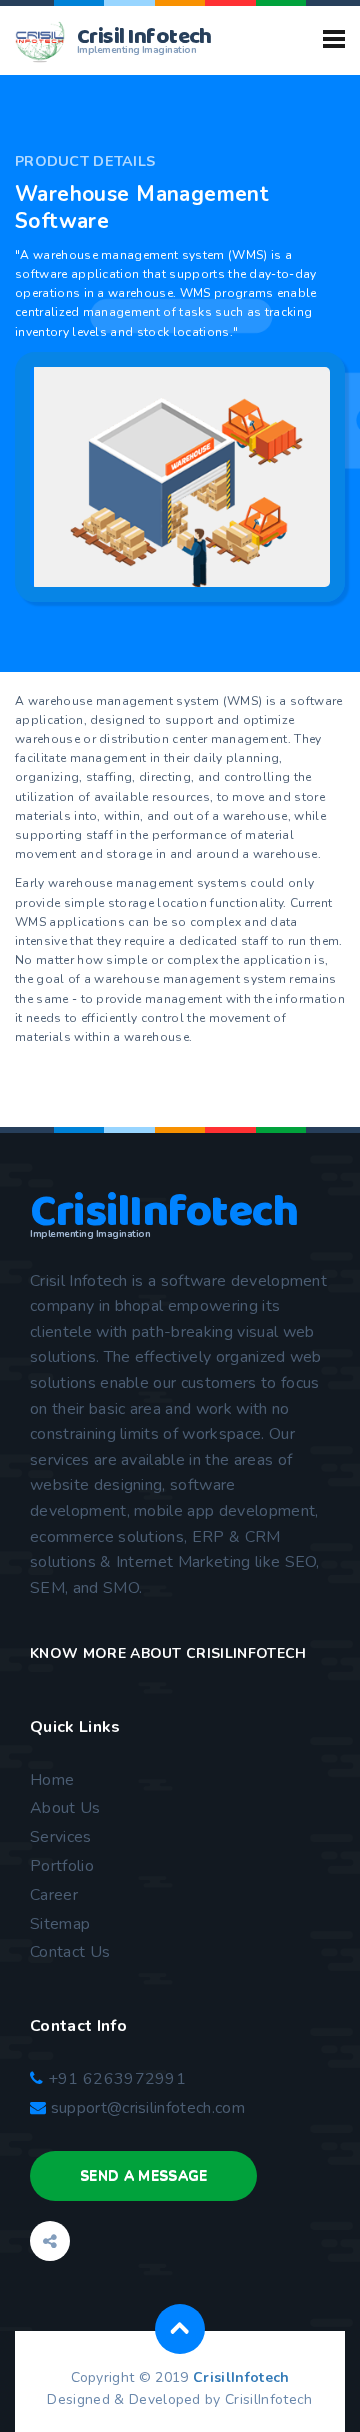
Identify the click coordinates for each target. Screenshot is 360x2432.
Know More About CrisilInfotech (168, 1653)
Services (61, 1837)
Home (52, 1780)
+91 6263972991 (114, 2079)
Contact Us (70, 1952)
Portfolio (62, 1866)
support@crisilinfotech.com (148, 2108)
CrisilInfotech (241, 2377)
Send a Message (143, 2175)
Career (54, 1895)
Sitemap (60, 1924)
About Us (65, 1808)
